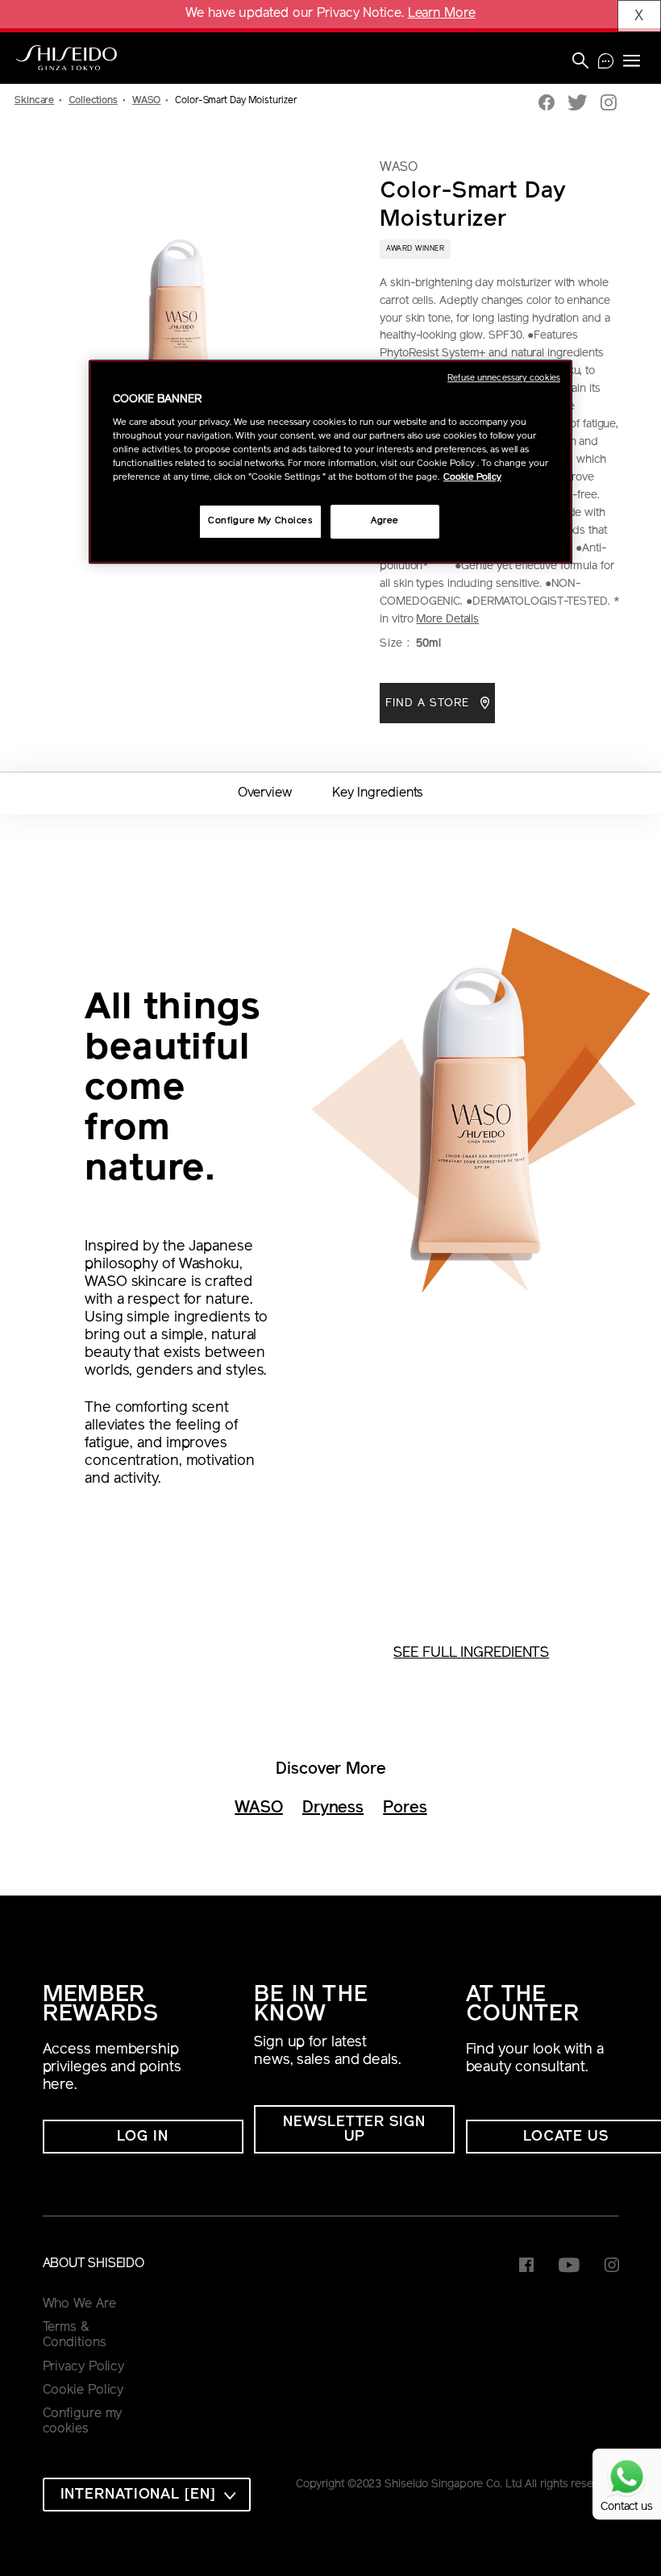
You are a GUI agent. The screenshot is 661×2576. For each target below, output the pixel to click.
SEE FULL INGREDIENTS (471, 1654)
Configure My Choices (260, 521)
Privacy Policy (84, 2367)
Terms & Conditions (75, 2336)
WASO (259, 1808)
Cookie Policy (83, 2391)
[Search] (580, 62)
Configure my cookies (83, 2422)
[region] (330, 462)
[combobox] (147, 2495)
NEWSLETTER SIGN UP (354, 2130)
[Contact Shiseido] (606, 63)
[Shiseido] (67, 58)
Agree (385, 521)
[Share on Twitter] (578, 104)
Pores (405, 1808)
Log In (142, 2137)
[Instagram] (609, 104)
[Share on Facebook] (547, 104)
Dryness (333, 1808)
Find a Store (429, 703)
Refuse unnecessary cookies (504, 379)
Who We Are (79, 2304)
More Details (447, 620)
